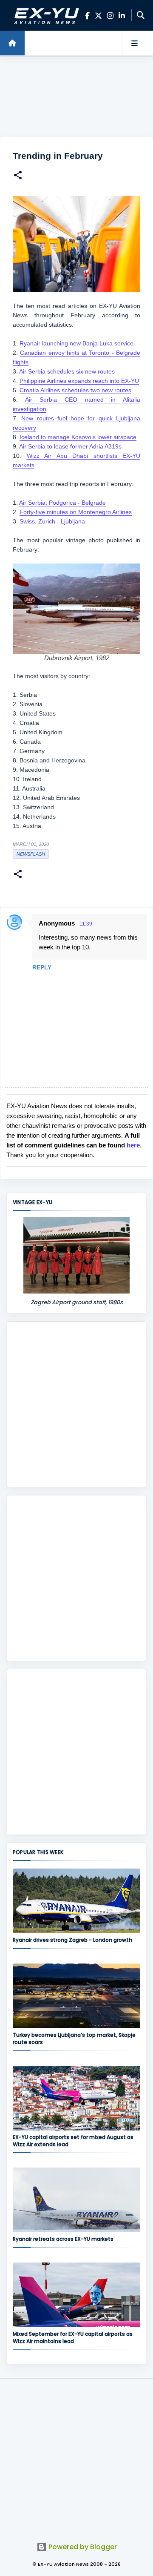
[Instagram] (110, 16)
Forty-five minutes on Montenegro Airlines (76, 512)
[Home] (12, 43)
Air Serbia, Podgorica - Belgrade (62, 503)
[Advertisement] (76, 97)
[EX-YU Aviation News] (45, 15)
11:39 (86, 924)
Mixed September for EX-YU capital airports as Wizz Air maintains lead (73, 2337)
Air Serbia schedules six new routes (67, 371)
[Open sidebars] (134, 43)
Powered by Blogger (82, 2547)
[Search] (141, 15)
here (133, 1145)
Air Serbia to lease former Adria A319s (70, 446)
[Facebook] (87, 16)
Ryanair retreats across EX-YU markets (63, 2239)
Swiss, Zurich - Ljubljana (52, 521)
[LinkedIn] (122, 16)
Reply (42, 967)
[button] (18, 176)
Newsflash (31, 854)
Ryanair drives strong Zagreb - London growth (72, 1940)
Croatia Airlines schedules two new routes (75, 390)
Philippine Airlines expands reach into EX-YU (79, 381)
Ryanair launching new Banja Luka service (76, 343)
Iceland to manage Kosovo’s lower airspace (78, 437)
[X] (98, 16)
